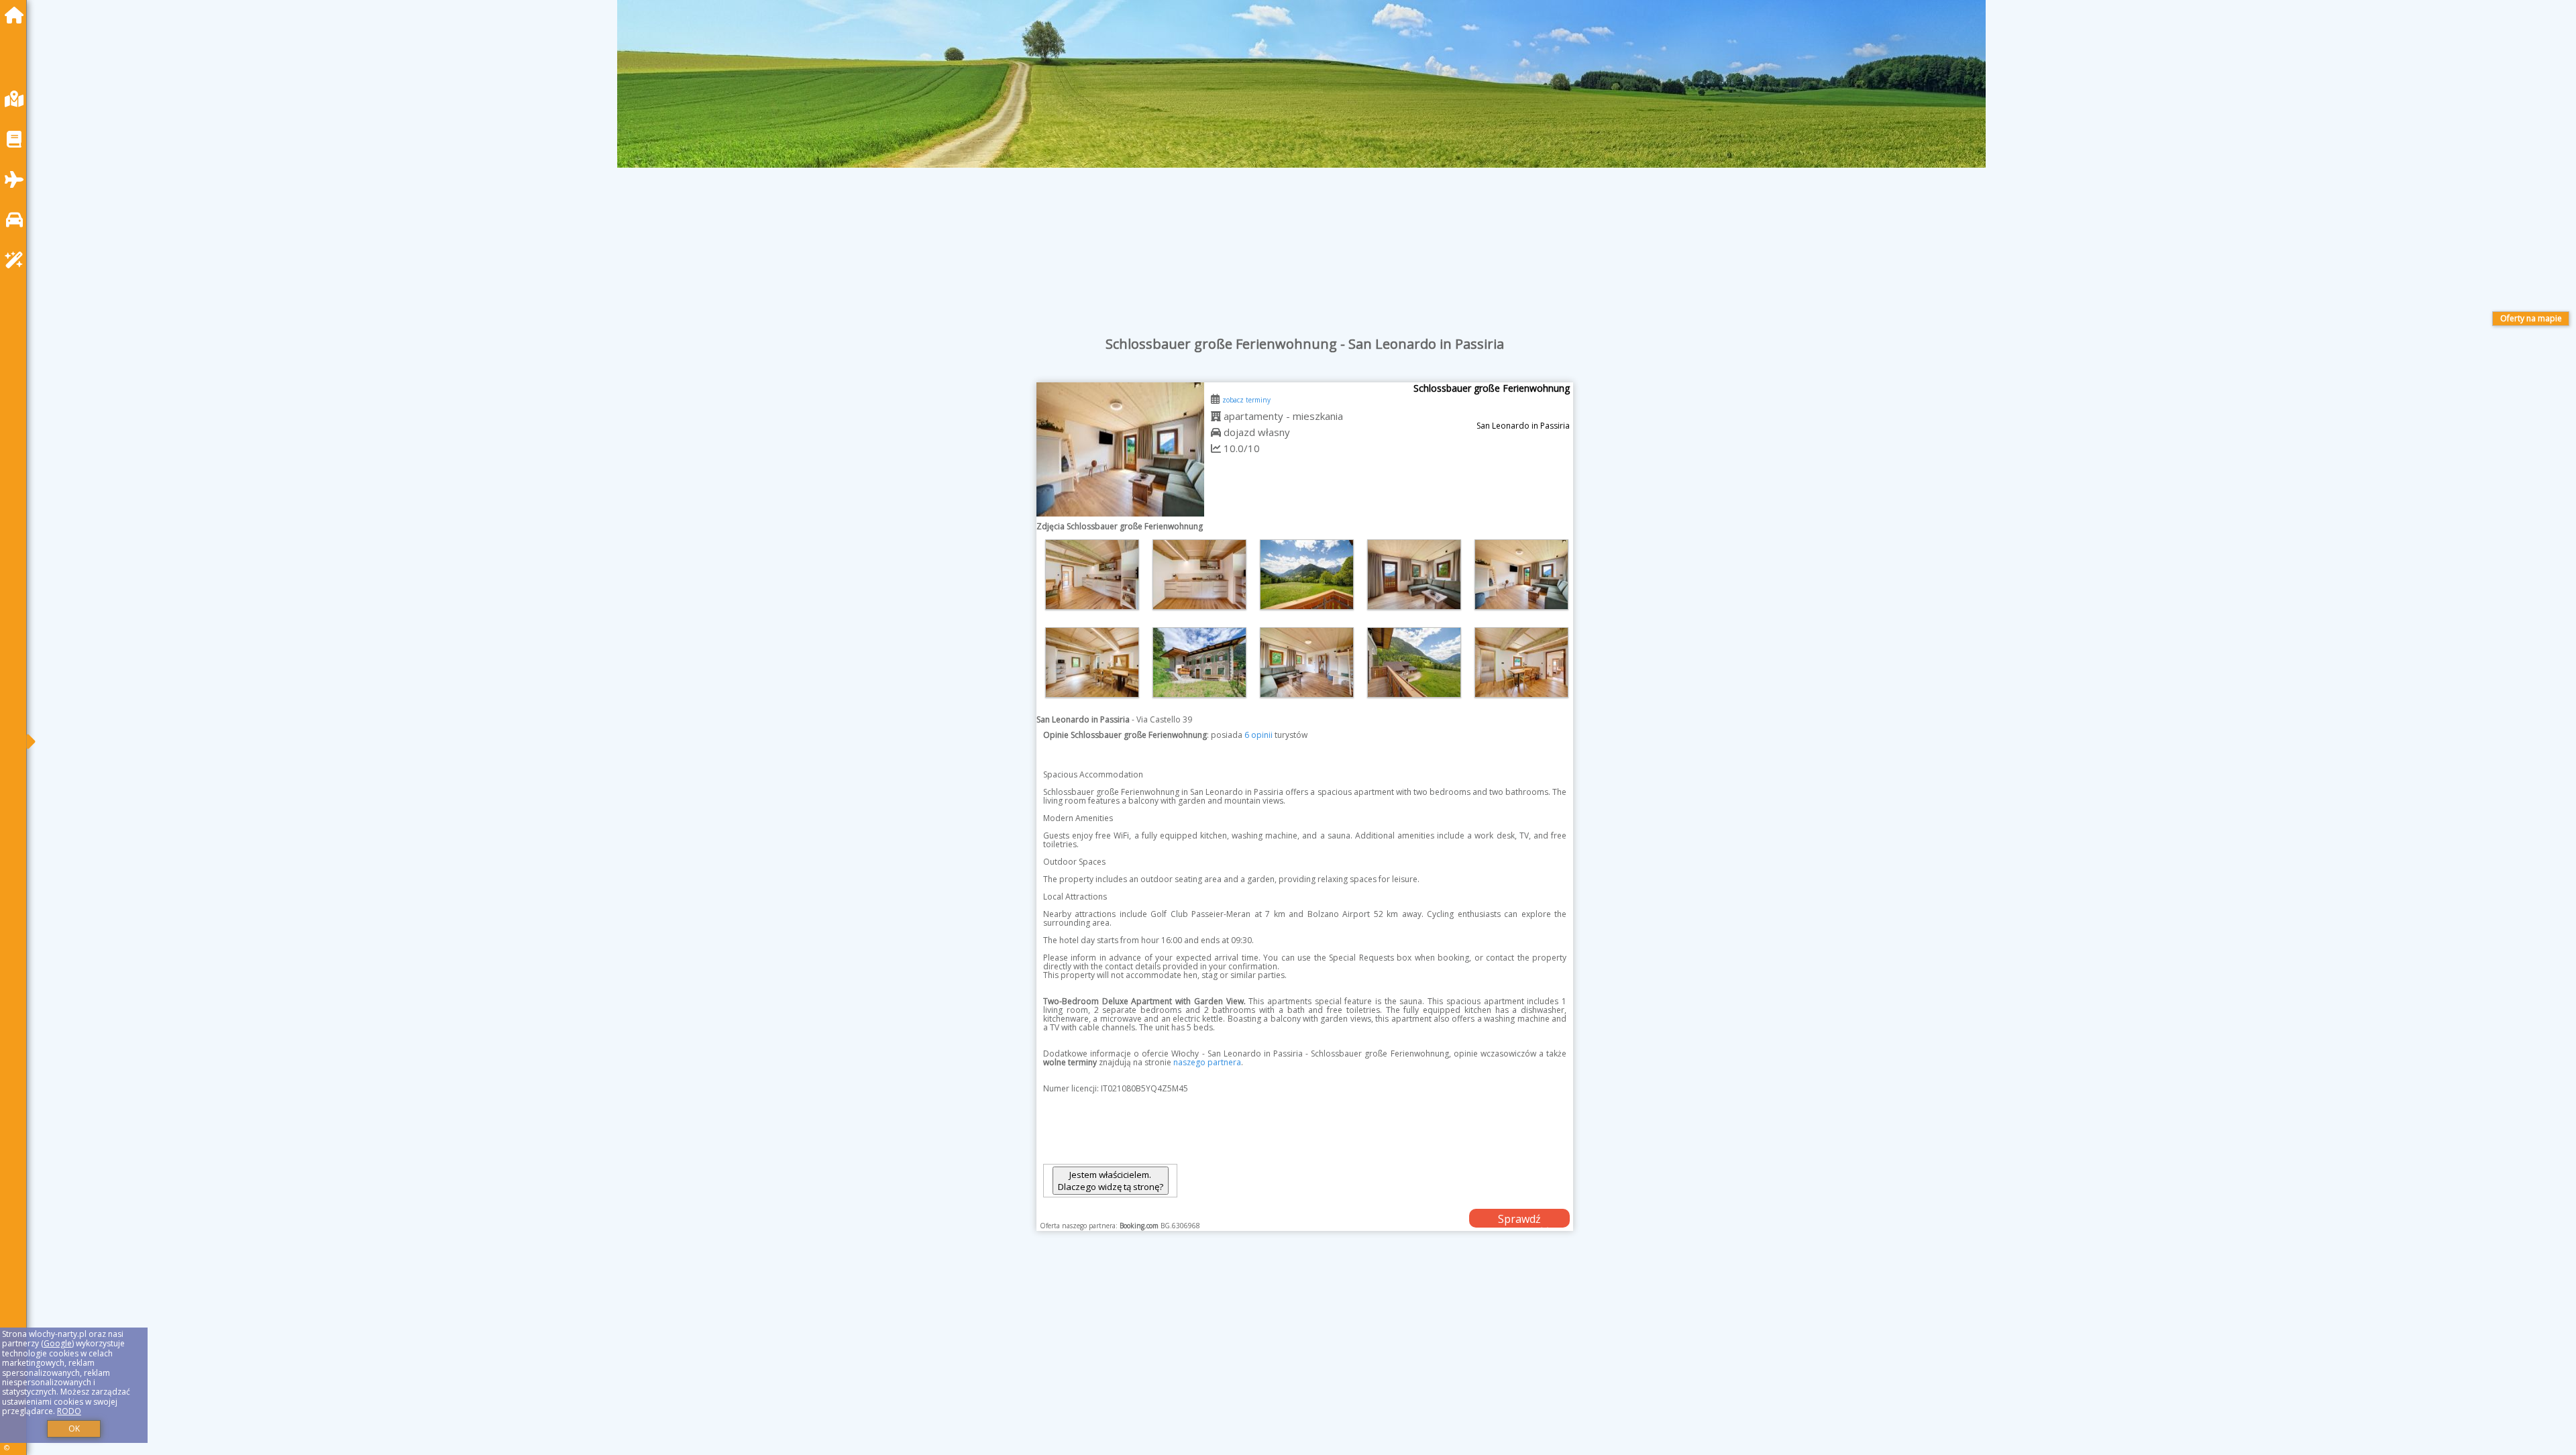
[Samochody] (17, 220)
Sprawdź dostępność (1519, 1220)
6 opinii (1258, 735)
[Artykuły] (17, 139)
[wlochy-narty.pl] (17, 15)
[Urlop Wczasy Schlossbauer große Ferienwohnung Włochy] (1092, 575)
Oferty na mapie (2531, 318)
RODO (69, 1411)
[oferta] (1216, 416)
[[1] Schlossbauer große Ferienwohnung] (1120, 449)
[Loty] (17, 179)
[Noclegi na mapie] (17, 99)
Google (58, 1343)
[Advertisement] (443, 1360)
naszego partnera (1207, 1062)
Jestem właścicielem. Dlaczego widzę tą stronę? (1111, 1181)
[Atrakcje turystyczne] (17, 260)
